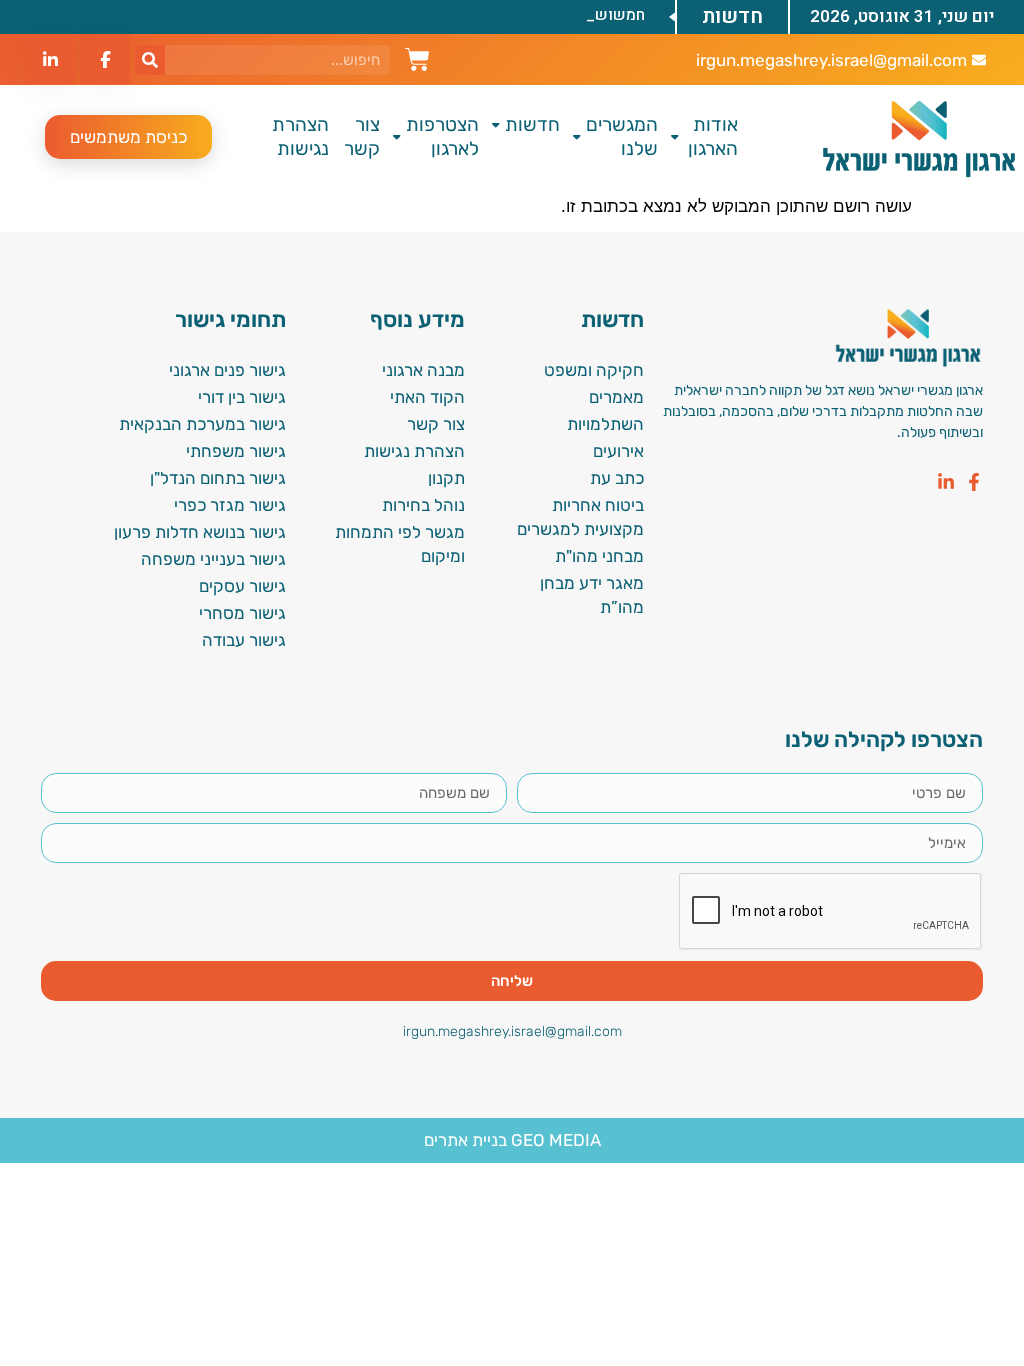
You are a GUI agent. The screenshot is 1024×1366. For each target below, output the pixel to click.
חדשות (532, 124)
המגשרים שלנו (622, 136)
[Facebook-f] (974, 482)
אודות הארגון (713, 136)
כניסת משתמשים (128, 137)
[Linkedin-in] (946, 482)
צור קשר (362, 136)
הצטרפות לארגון (442, 136)
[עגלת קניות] (417, 57)
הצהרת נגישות (300, 136)
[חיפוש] (150, 60)
